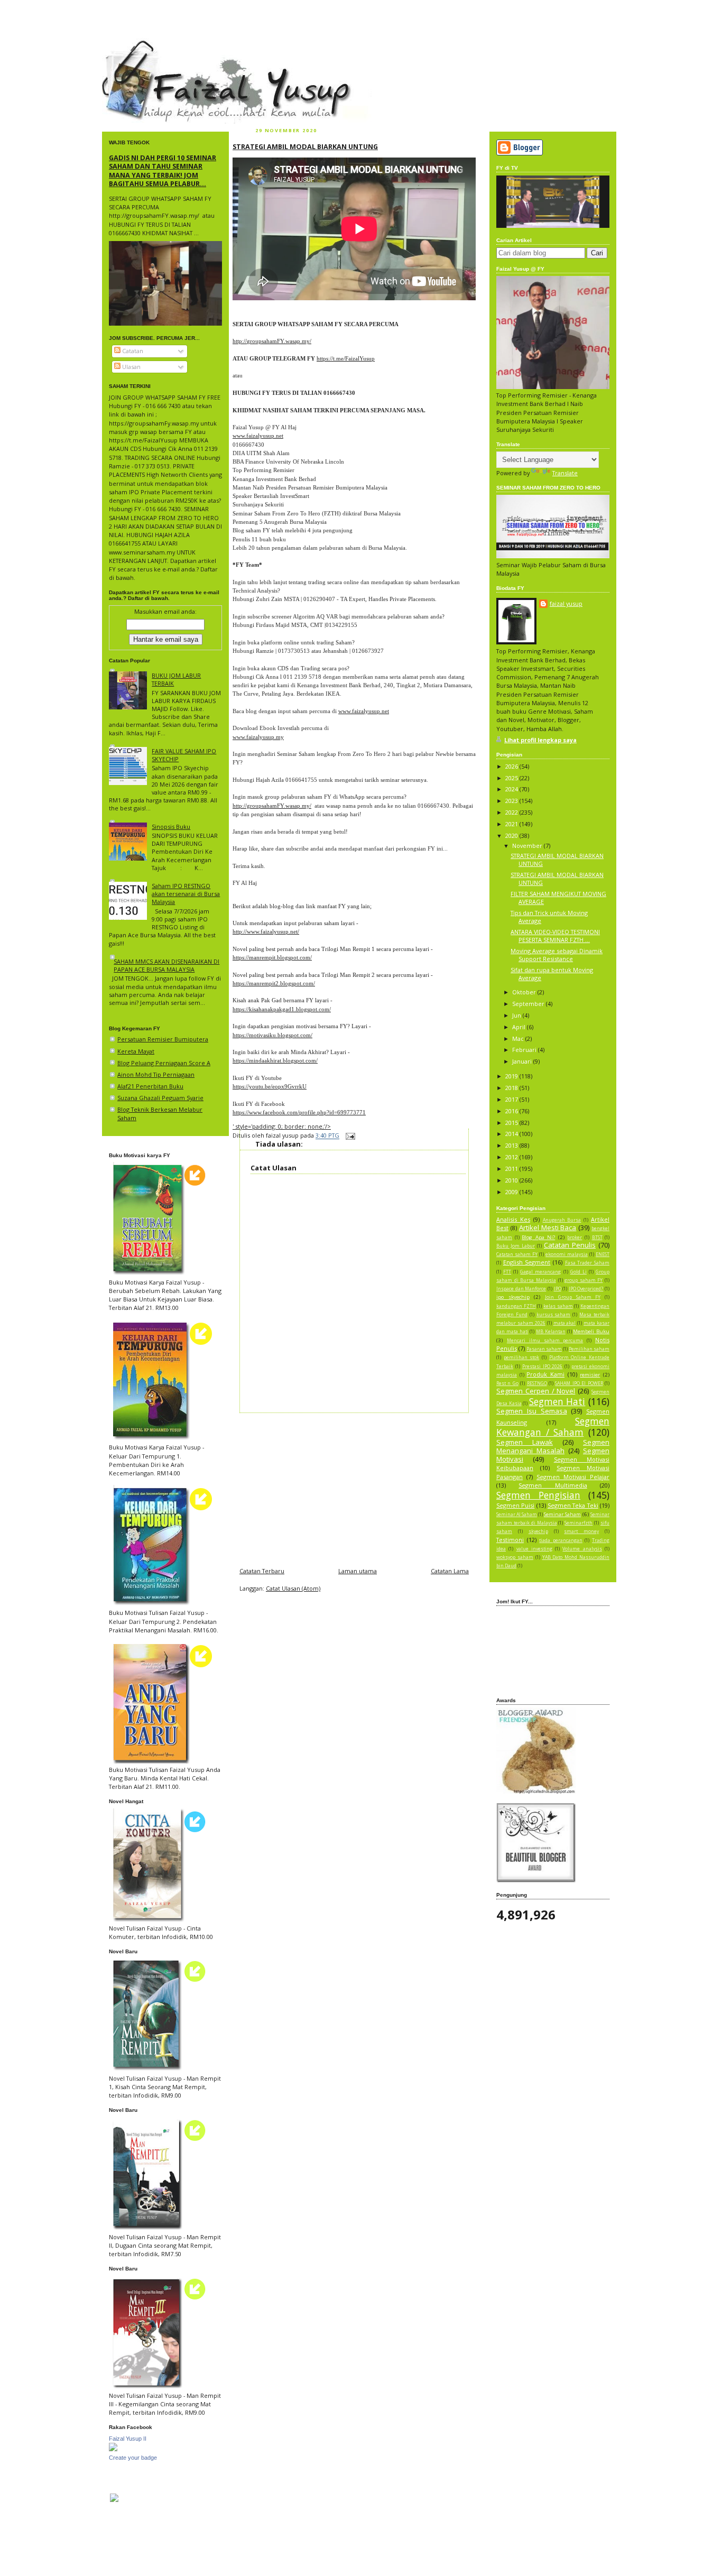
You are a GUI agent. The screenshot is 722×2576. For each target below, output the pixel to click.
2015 (512, 1123)
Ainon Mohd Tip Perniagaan (156, 1074)
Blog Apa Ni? (538, 1237)
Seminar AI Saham (517, 1515)
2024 (512, 789)
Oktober (525, 992)
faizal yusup (127, 45)
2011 (512, 1169)
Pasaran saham (544, 1349)
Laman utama (358, 1571)
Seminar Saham (562, 1514)
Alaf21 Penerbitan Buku (150, 1086)
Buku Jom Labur (516, 1246)
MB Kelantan (551, 1332)
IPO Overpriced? (586, 1289)
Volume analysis (582, 1549)
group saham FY (584, 1280)
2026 (512, 766)
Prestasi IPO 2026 (543, 1367)
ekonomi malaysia (567, 1254)
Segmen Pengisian (538, 1495)
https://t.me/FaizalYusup (346, 358)
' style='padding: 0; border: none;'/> (282, 1126)
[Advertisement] (354, 1487)
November (528, 846)
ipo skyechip (513, 1297)
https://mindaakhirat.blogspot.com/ (275, 1060)
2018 (512, 1088)
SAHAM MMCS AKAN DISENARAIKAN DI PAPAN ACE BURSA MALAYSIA (166, 965)
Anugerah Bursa (562, 1220)
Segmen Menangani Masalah (553, 1446)
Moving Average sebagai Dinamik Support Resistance (557, 955)
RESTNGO (537, 1383)
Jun (517, 1015)
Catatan (132, 351)
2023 (512, 801)
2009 (512, 1192)
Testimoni (510, 1540)
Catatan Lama (450, 1571)
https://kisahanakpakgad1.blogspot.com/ (282, 1009)
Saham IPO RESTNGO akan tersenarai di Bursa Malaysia (186, 894)
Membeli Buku (591, 1331)
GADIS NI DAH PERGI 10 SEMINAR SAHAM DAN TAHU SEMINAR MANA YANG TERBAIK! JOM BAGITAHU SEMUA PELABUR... (163, 170)
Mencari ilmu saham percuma (545, 1341)
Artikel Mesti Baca (548, 1227)
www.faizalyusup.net (258, 436)
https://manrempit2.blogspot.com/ (274, 983)
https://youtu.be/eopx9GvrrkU (270, 1086)
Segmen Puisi (515, 1505)
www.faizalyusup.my (258, 737)
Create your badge (133, 2458)
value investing (534, 1549)
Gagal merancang (540, 1272)
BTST (597, 1238)
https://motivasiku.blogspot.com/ (272, 1035)
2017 (512, 1099)
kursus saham (554, 1315)
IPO (558, 1289)
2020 (512, 835)
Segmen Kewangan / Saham (553, 1427)
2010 (512, 1180)
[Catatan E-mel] (349, 1136)
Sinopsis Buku (171, 827)
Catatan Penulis (570, 1245)
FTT (507, 1272)
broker (575, 1238)
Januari (523, 1061)
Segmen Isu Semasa (532, 1411)
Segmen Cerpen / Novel (536, 1391)
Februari (525, 1050)
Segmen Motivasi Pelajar (573, 1477)
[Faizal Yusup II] (113, 2449)
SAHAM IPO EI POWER (579, 1383)
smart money (581, 1531)
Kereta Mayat (136, 1051)
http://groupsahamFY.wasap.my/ (272, 341)
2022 (512, 812)
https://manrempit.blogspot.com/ (272, 957)
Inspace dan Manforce (521, 1289)
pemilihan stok (522, 1358)
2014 (512, 1134)
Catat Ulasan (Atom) (293, 1588)
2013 (512, 1145)
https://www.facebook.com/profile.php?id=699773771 (299, 1112)
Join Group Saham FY (573, 1297)
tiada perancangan (561, 1540)
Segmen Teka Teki (573, 1505)
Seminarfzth (578, 1523)
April (520, 1027)
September (529, 1004)
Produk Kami (545, 1374)
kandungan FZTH (516, 1306)
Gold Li (578, 1272)
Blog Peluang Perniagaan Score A (164, 1063)
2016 (512, 1111)
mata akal (565, 1323)
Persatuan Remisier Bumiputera (163, 1039)
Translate (565, 473)
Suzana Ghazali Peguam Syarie (160, 1098)
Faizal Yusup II (128, 2439)
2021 (512, 824)
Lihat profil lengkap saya (540, 740)
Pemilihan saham (589, 1349)
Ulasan (131, 367)
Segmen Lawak (525, 1442)
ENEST (603, 1254)
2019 (512, 1076)
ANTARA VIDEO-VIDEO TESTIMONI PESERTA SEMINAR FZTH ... (555, 936)
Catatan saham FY (517, 1254)
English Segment (527, 1262)
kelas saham (558, 1306)
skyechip (538, 1531)
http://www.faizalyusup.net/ (266, 931)
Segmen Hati (557, 1401)
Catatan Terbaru (262, 1571)
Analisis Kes (513, 1219)
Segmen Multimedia (553, 1485)
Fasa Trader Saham (587, 1263)
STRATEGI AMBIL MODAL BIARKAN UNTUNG (305, 146)
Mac (519, 1038)
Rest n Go (507, 1383)
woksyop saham (515, 1557)
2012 (512, 1157)
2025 (512, 778)
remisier (590, 1375)
